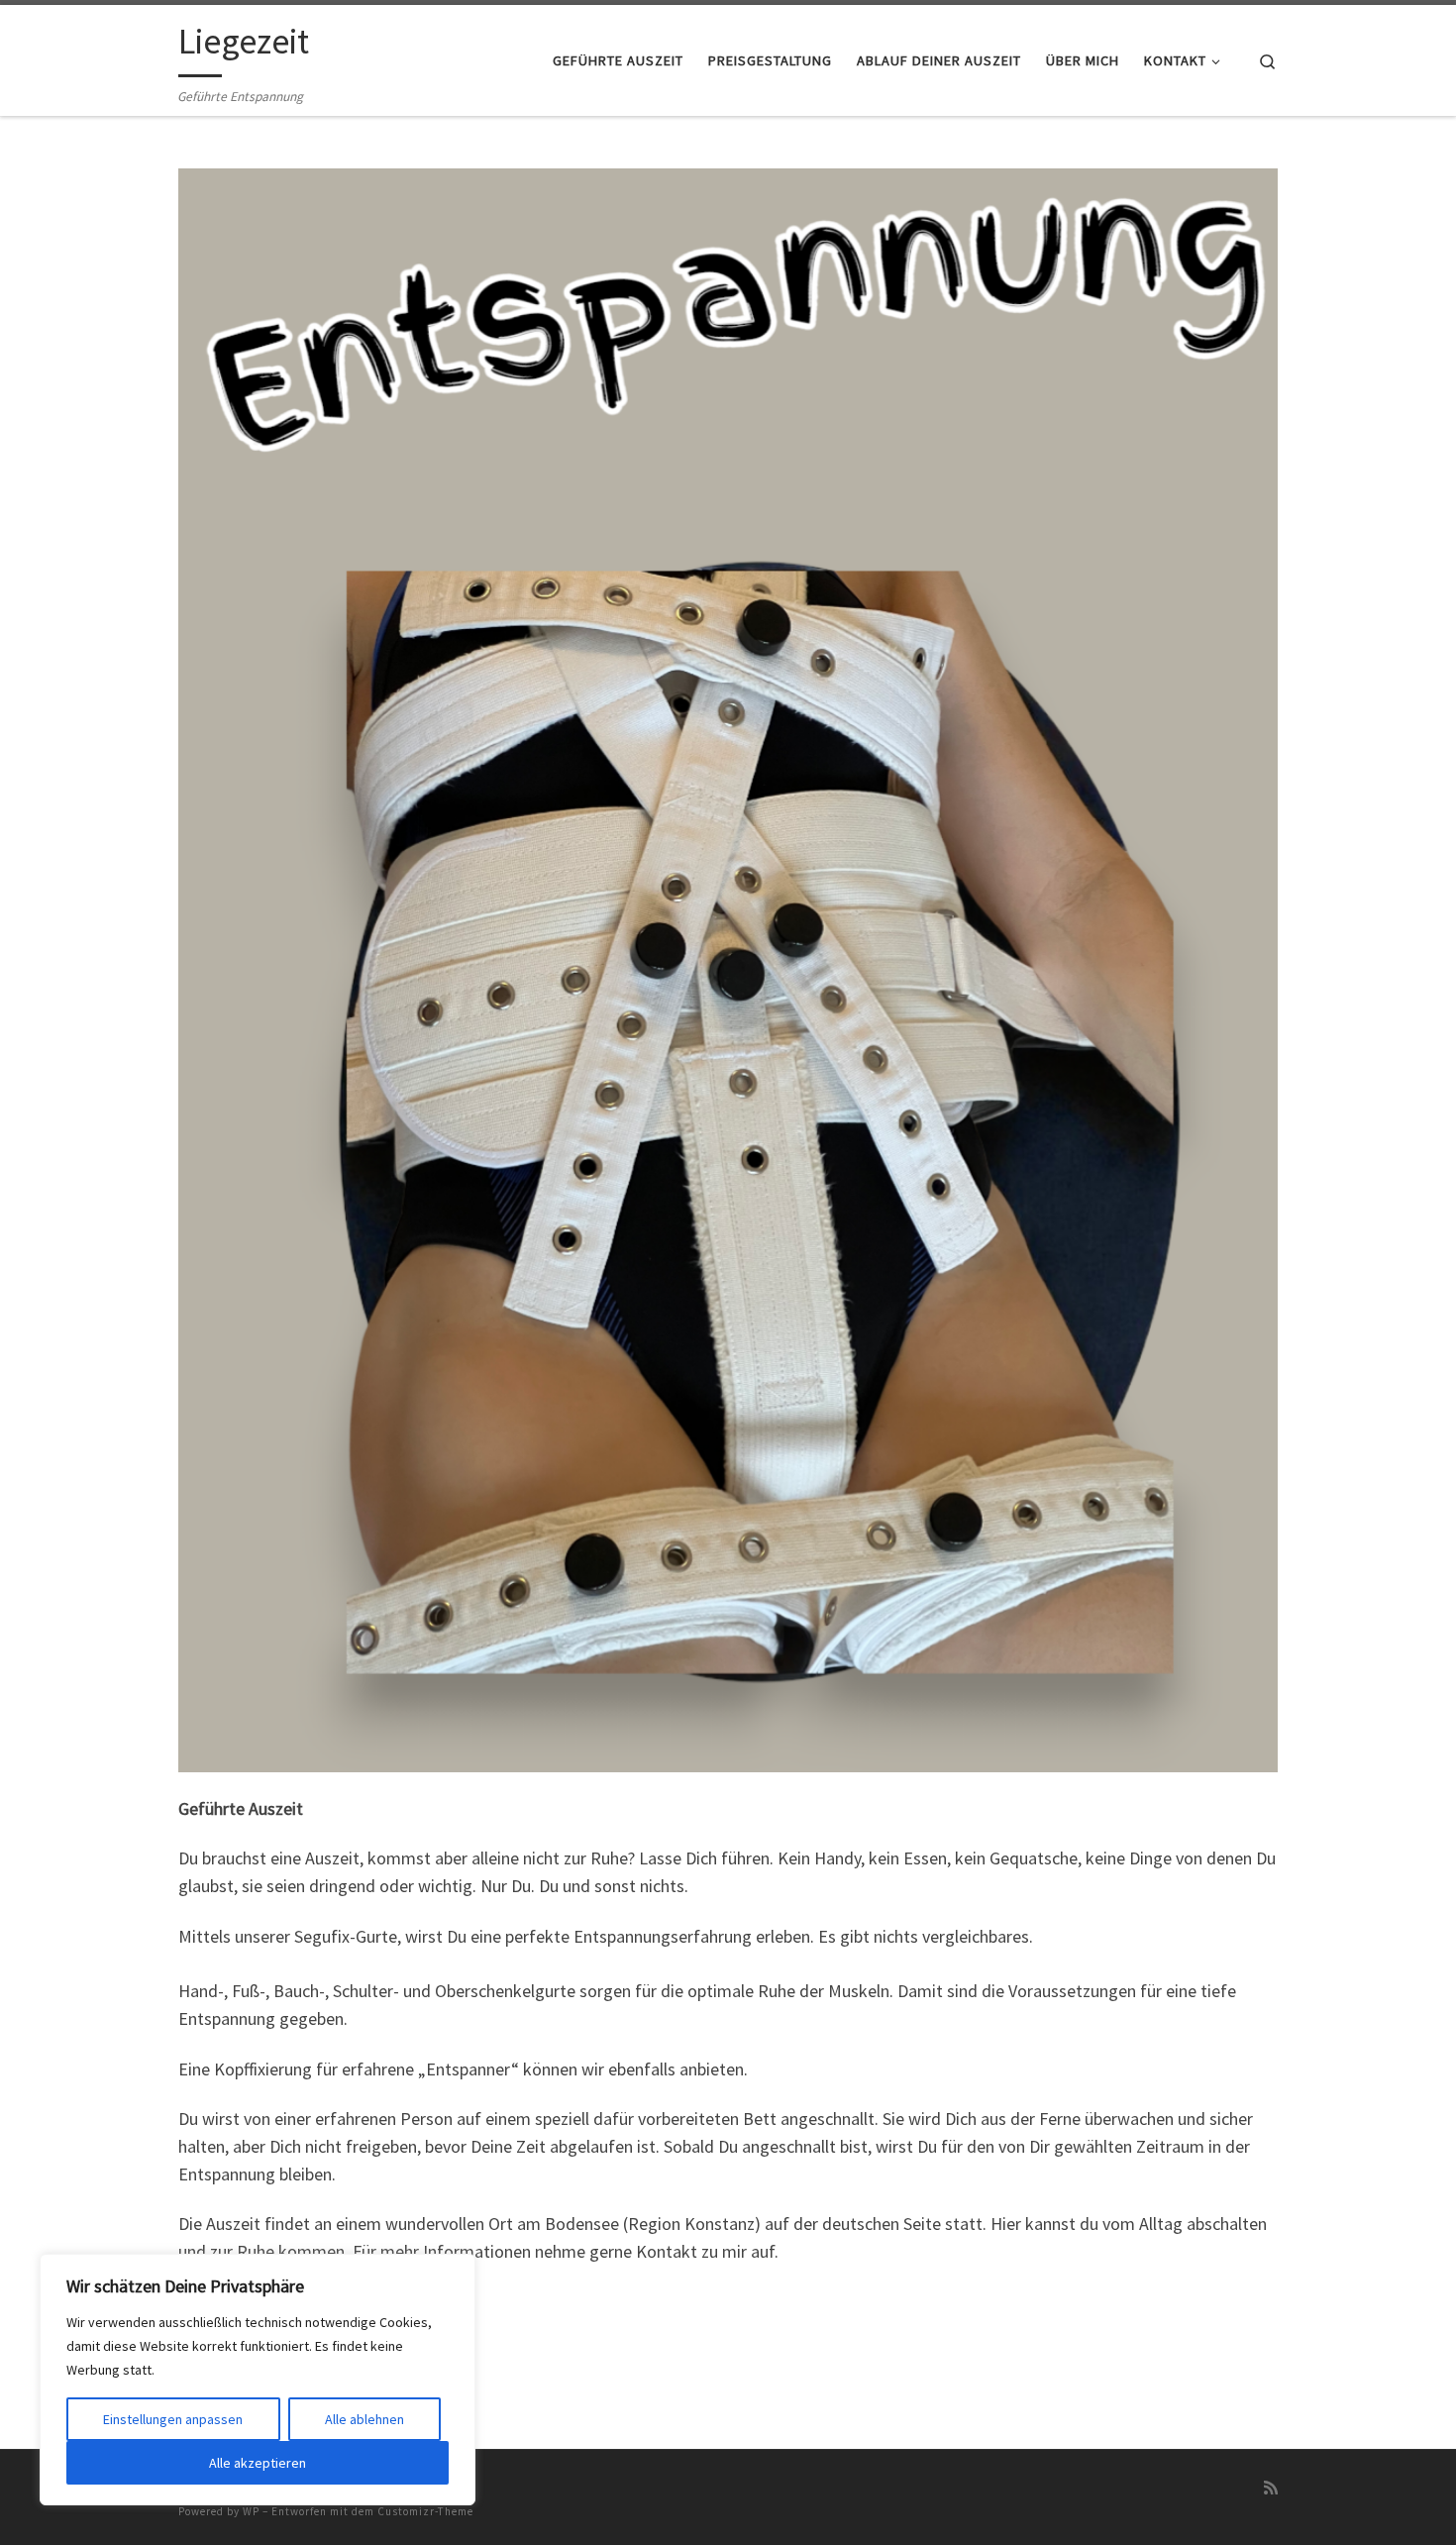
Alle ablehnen (364, 2419)
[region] (258, 2380)
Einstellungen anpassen (173, 2419)
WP (251, 2511)
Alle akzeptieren (258, 2463)
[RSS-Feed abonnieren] (1271, 2488)
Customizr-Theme (425, 2511)
